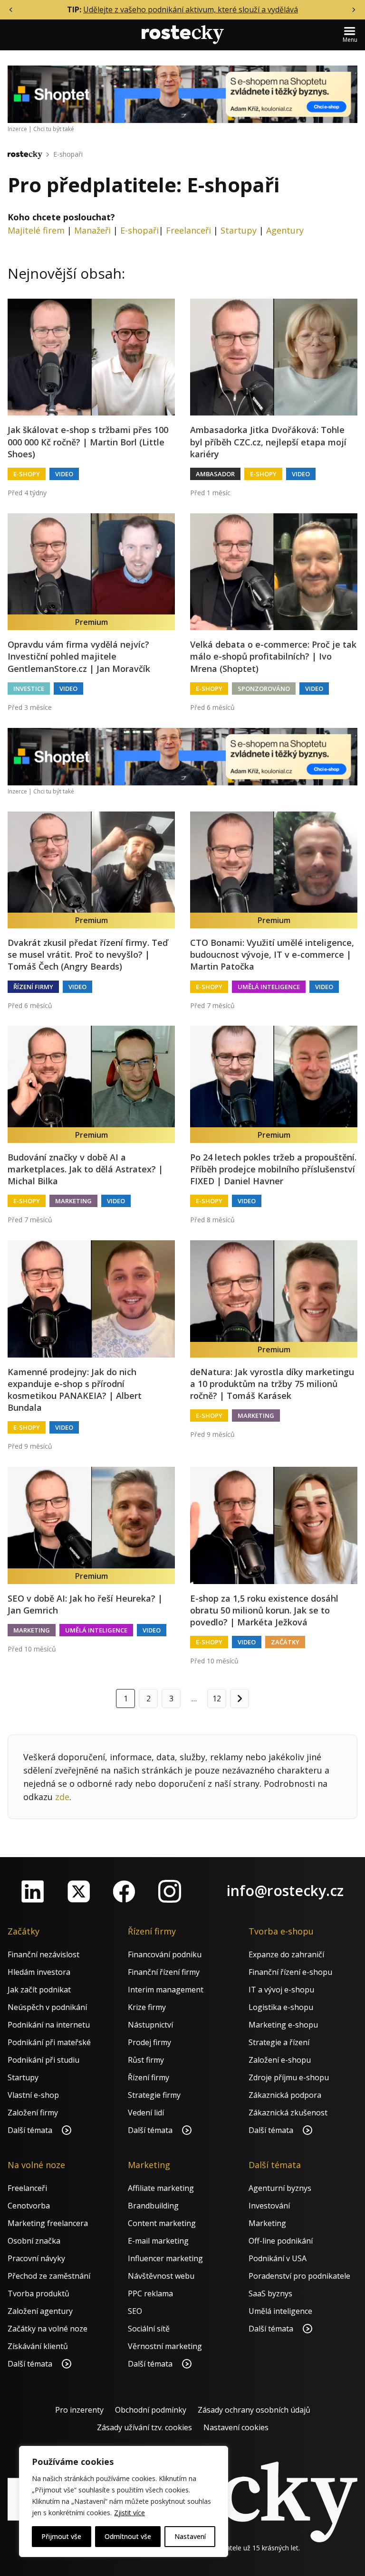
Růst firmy (146, 2060)
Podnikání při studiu (43, 2060)
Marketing (73, 1201)
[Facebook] (124, 1891)
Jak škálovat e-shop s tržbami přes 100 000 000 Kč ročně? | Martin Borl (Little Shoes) (88, 442)
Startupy (239, 230)
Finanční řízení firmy (164, 1972)
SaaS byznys (270, 2293)
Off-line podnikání (281, 2241)
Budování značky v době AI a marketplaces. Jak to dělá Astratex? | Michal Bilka (85, 1169)
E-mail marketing (158, 2241)
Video (64, 474)
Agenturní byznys (280, 2188)
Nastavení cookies (236, 2427)
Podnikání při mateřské (49, 2042)
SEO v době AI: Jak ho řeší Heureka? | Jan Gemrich (85, 1604)
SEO (135, 2311)
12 (217, 1698)
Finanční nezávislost (43, 1954)
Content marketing (162, 2223)
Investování (269, 2206)
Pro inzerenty (79, 2410)
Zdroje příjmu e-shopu (289, 2077)
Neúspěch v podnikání (47, 2007)
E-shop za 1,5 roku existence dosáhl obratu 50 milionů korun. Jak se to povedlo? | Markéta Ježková (264, 1610)
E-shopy (27, 474)
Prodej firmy (149, 2042)
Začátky (285, 1642)
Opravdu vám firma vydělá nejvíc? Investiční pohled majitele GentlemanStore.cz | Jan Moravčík (79, 656)
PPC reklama (150, 2293)
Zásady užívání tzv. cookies (144, 2427)
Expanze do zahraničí (286, 1954)
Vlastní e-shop (33, 2095)
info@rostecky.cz (285, 1891)
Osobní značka (34, 2241)
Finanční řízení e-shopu (290, 1972)
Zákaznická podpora (285, 2095)
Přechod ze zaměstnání (49, 2276)
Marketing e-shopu (283, 2025)
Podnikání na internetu (49, 2025)
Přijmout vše (61, 2536)
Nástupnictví (150, 2025)
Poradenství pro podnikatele (299, 2276)
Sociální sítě (149, 2329)
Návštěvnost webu (161, 2276)
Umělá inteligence (269, 987)
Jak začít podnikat (39, 1990)
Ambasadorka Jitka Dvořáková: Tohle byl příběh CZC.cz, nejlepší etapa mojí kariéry (268, 442)
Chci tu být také (54, 129)
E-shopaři (68, 154)
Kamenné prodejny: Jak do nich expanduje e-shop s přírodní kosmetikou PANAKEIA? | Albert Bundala (75, 1390)
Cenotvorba (29, 2206)
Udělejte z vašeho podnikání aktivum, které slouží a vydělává (191, 9)
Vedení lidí (146, 2113)
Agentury (285, 230)
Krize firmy (147, 2007)
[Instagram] (170, 1891)
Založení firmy (33, 2113)
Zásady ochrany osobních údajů (254, 2410)
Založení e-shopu (280, 2060)
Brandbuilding (153, 2206)
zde (62, 1797)
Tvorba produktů (38, 2293)
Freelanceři (188, 230)
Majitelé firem (36, 230)
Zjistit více (130, 2513)
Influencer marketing (165, 2258)
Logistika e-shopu (281, 2007)
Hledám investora (39, 1972)
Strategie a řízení (279, 2042)
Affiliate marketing (161, 2188)
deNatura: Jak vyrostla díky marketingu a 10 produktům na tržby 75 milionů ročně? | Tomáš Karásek (272, 1384)
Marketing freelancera (48, 2223)
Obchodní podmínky (151, 2410)
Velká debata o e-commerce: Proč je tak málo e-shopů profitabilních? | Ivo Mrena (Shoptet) (273, 656)
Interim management (166, 1990)
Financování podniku (165, 1954)
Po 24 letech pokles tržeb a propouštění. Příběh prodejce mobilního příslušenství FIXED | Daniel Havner (273, 1169)
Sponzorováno (264, 689)
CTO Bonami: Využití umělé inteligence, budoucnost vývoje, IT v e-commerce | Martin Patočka (272, 954)
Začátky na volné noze (48, 2329)
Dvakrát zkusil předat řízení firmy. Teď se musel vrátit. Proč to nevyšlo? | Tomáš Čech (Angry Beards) (88, 954)
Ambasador (215, 474)
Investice (29, 689)
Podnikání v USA (278, 2258)
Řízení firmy (33, 987)
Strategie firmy (154, 2095)
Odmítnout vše (128, 2536)
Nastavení (190, 2536)
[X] (78, 1891)
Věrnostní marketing (165, 2346)
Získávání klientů (38, 2346)
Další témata (31, 2130)
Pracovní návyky (36, 2258)
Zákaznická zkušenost (288, 2113)
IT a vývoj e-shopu (281, 1990)
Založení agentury (40, 2311)
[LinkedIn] (33, 1891)
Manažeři (92, 230)
